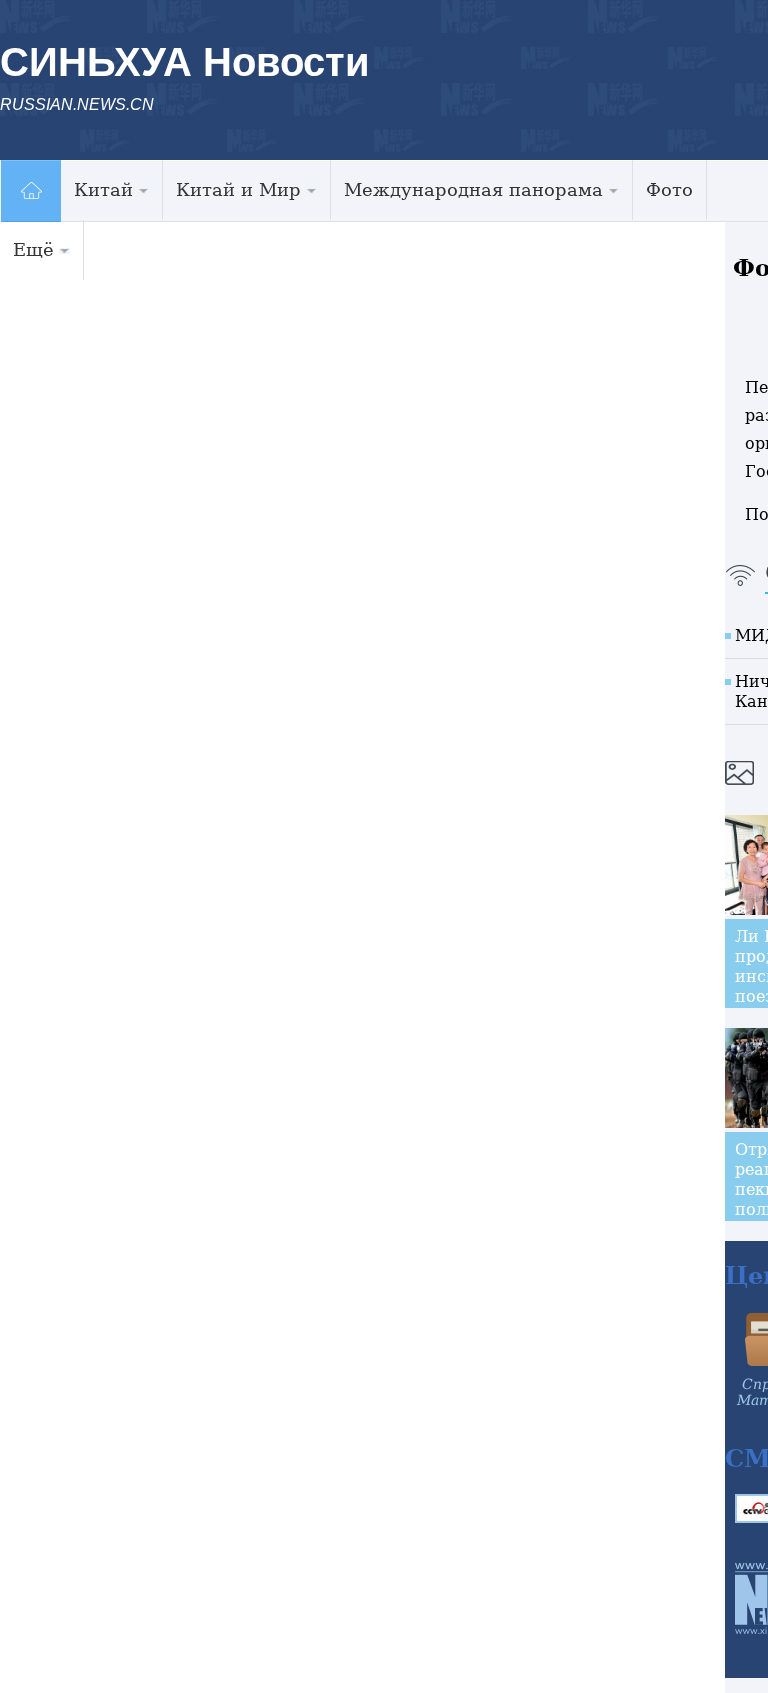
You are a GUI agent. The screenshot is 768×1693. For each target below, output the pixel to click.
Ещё (33, 249)
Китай (103, 189)
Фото (669, 189)
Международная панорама (473, 189)
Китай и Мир (238, 189)
